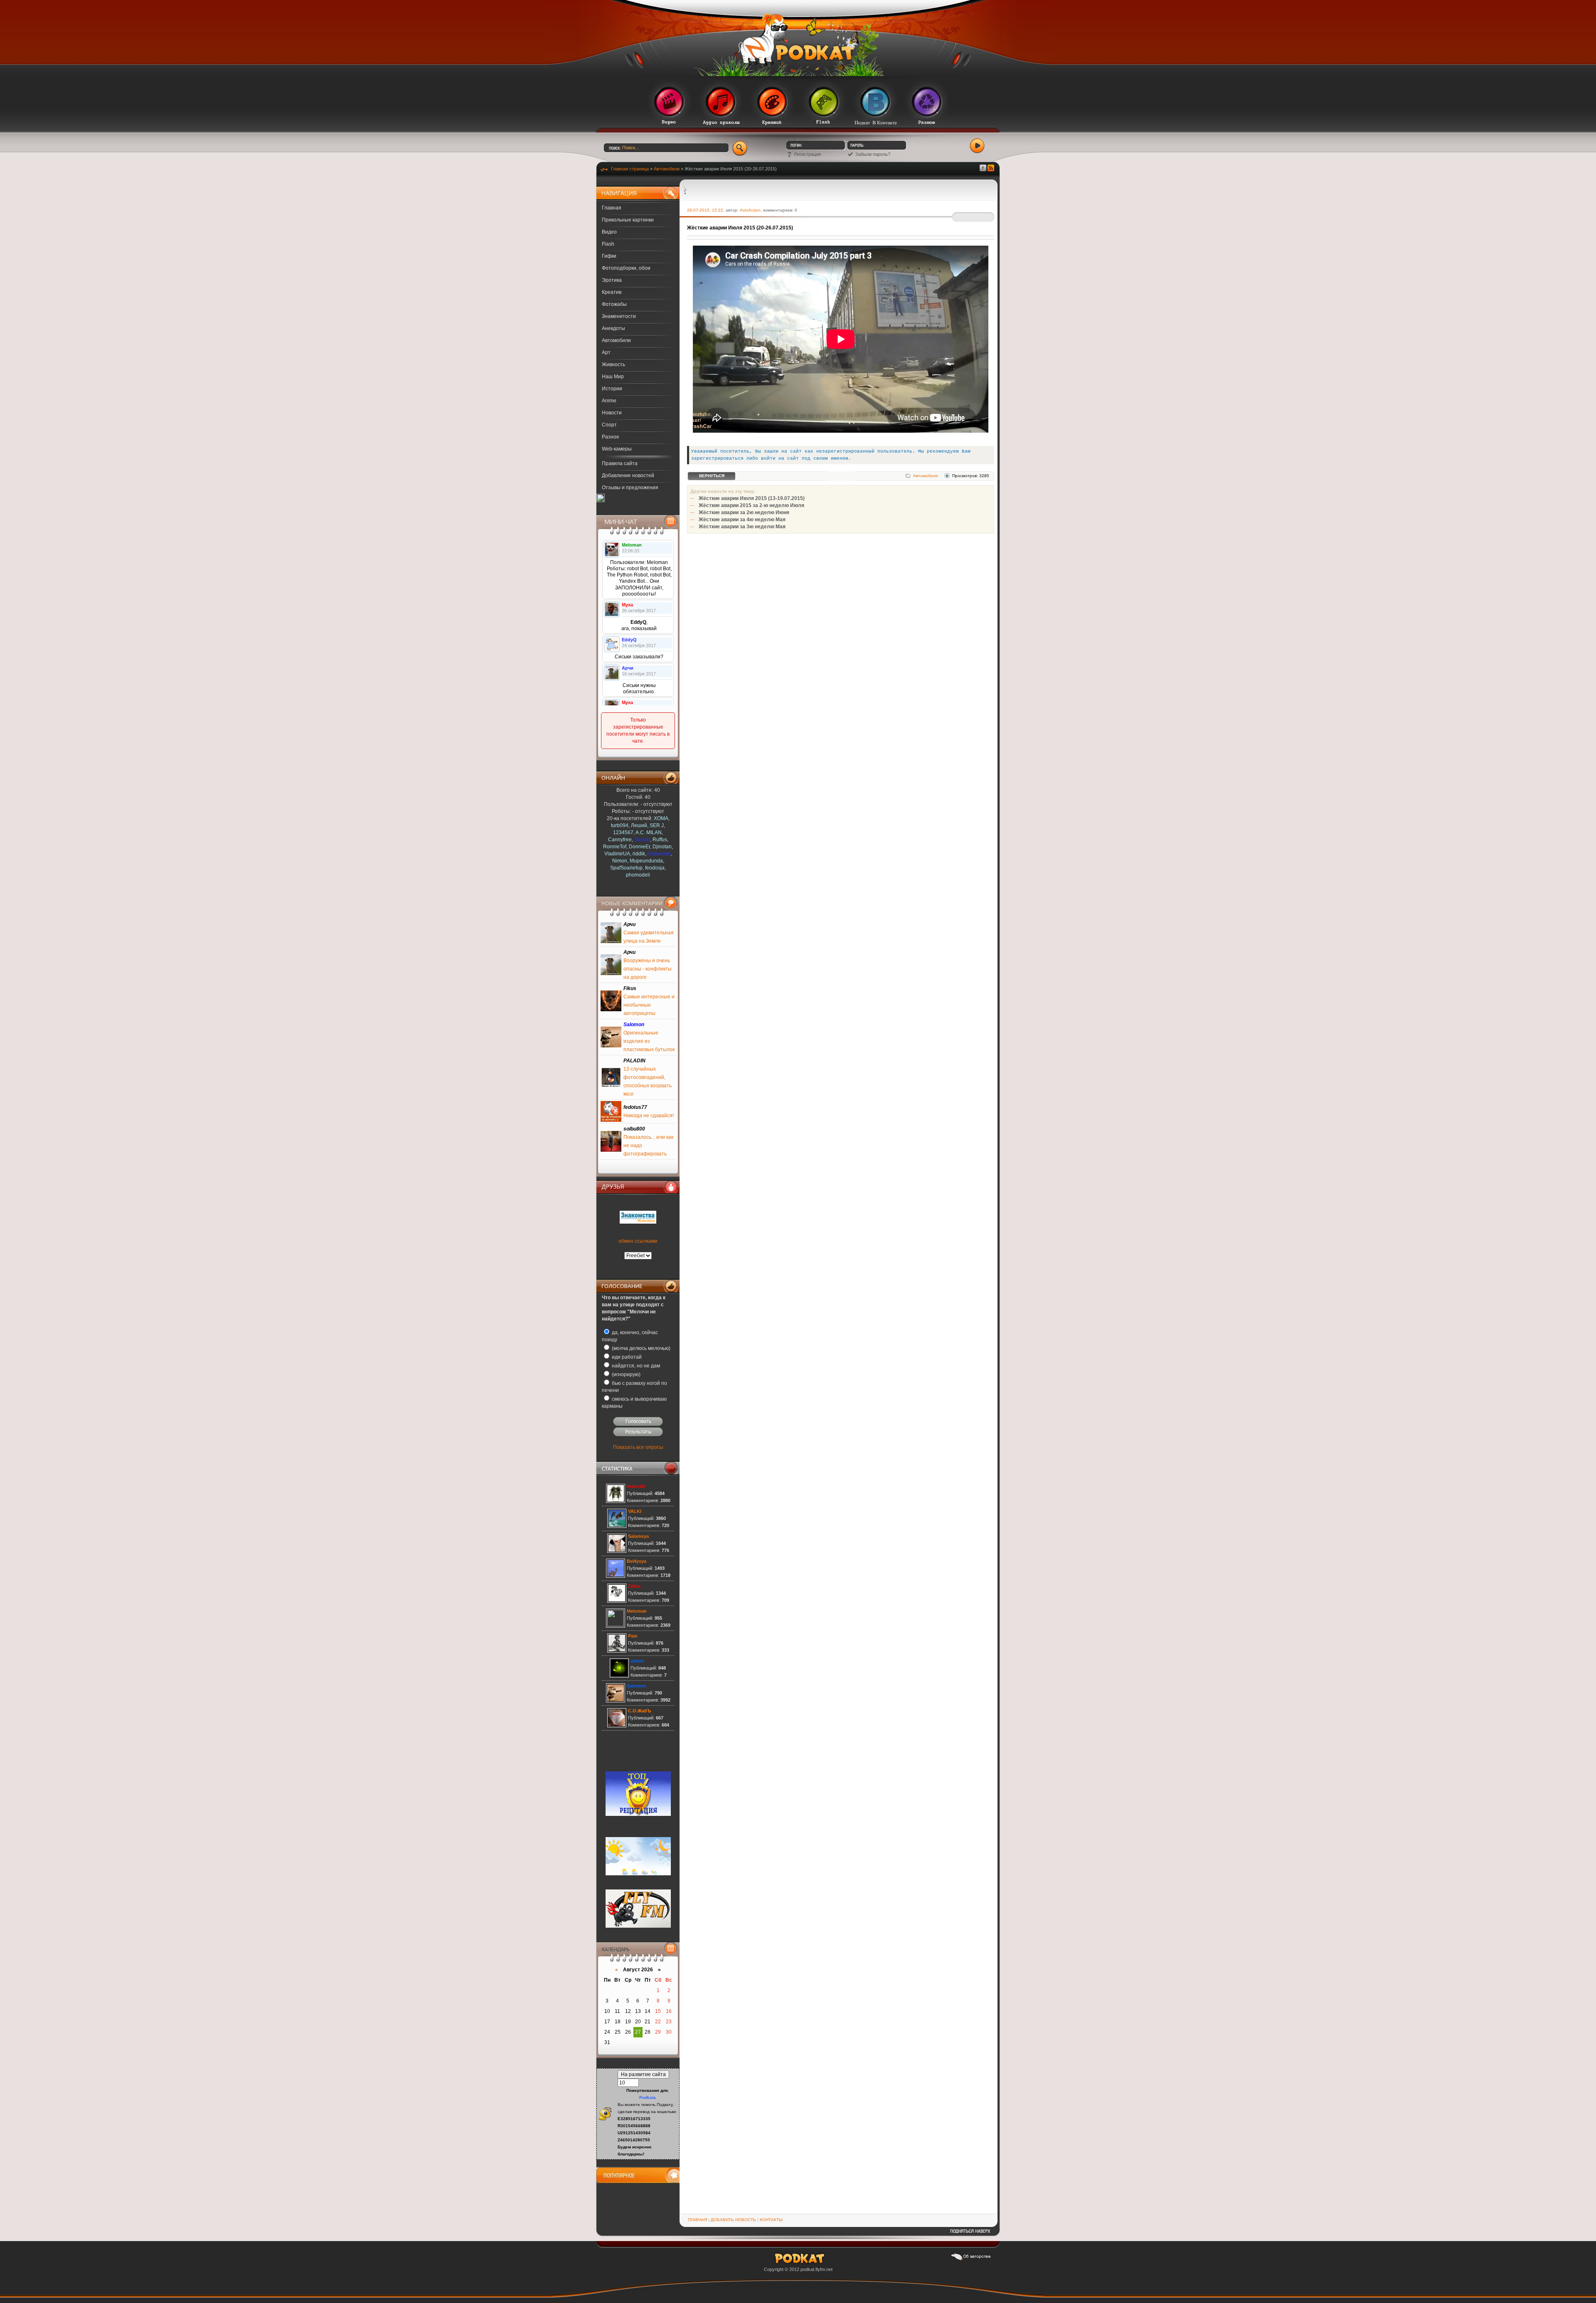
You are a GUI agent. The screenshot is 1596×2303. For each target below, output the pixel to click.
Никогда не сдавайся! (649, 1116)
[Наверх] (970, 2234)
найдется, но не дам (635, 1366)
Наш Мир (613, 377)
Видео (609, 232)
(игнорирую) (626, 1374)
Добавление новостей (628, 475)
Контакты (771, 2220)
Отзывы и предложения (630, 488)
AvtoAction (750, 210)
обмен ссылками (638, 1241)
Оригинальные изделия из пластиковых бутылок (649, 1041)
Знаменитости (619, 316)
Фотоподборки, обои (626, 268)
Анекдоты (613, 328)
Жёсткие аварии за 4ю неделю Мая (742, 520)
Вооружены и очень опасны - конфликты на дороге (648, 969)
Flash (608, 244)
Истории (612, 389)
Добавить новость (733, 2220)
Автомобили (616, 340)
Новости (612, 413)
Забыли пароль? (873, 154)
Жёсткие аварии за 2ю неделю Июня (744, 512)
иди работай (626, 1357)
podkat (807, 2269)
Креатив (612, 292)
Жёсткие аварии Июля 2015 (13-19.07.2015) (752, 498)
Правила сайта (620, 463)
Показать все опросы (638, 1447)
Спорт (609, 425)
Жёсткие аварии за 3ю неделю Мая (742, 527)
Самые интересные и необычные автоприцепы (649, 1005)
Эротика (612, 280)
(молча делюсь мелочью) (640, 1348)
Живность (613, 365)
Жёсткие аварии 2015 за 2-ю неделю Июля (751, 505)
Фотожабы (614, 304)
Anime (609, 401)
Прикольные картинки (628, 220)
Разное (611, 437)
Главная (612, 208)
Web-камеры (617, 449)
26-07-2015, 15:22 (705, 210)
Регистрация (808, 154)
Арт (606, 352)
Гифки (609, 256)
